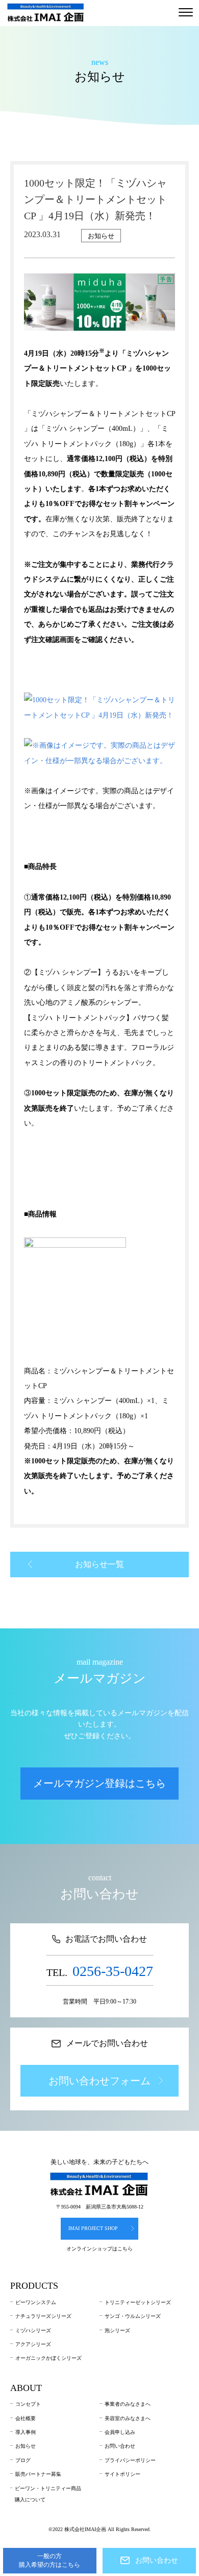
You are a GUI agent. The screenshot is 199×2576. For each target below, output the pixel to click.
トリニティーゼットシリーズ (138, 2302)
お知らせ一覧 (99, 1564)
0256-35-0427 (113, 1971)
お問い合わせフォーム (99, 2081)
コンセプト (28, 2404)
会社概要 (26, 2418)
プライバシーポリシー (130, 2460)
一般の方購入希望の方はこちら (49, 2560)
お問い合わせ (120, 2446)
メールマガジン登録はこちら (99, 1783)
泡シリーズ (117, 2330)
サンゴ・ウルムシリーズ (133, 2316)
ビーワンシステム (36, 2302)
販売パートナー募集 (38, 2474)
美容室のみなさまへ (128, 2418)
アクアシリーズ (33, 2344)
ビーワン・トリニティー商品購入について (48, 2494)
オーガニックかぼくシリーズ (48, 2358)
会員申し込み (120, 2432)
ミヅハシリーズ (33, 2330)
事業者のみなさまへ (128, 2404)
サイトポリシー (122, 2474)
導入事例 (26, 2432)
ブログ (23, 2460)
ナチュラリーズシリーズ (43, 2316)
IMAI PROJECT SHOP (93, 2228)
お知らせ (26, 2446)
